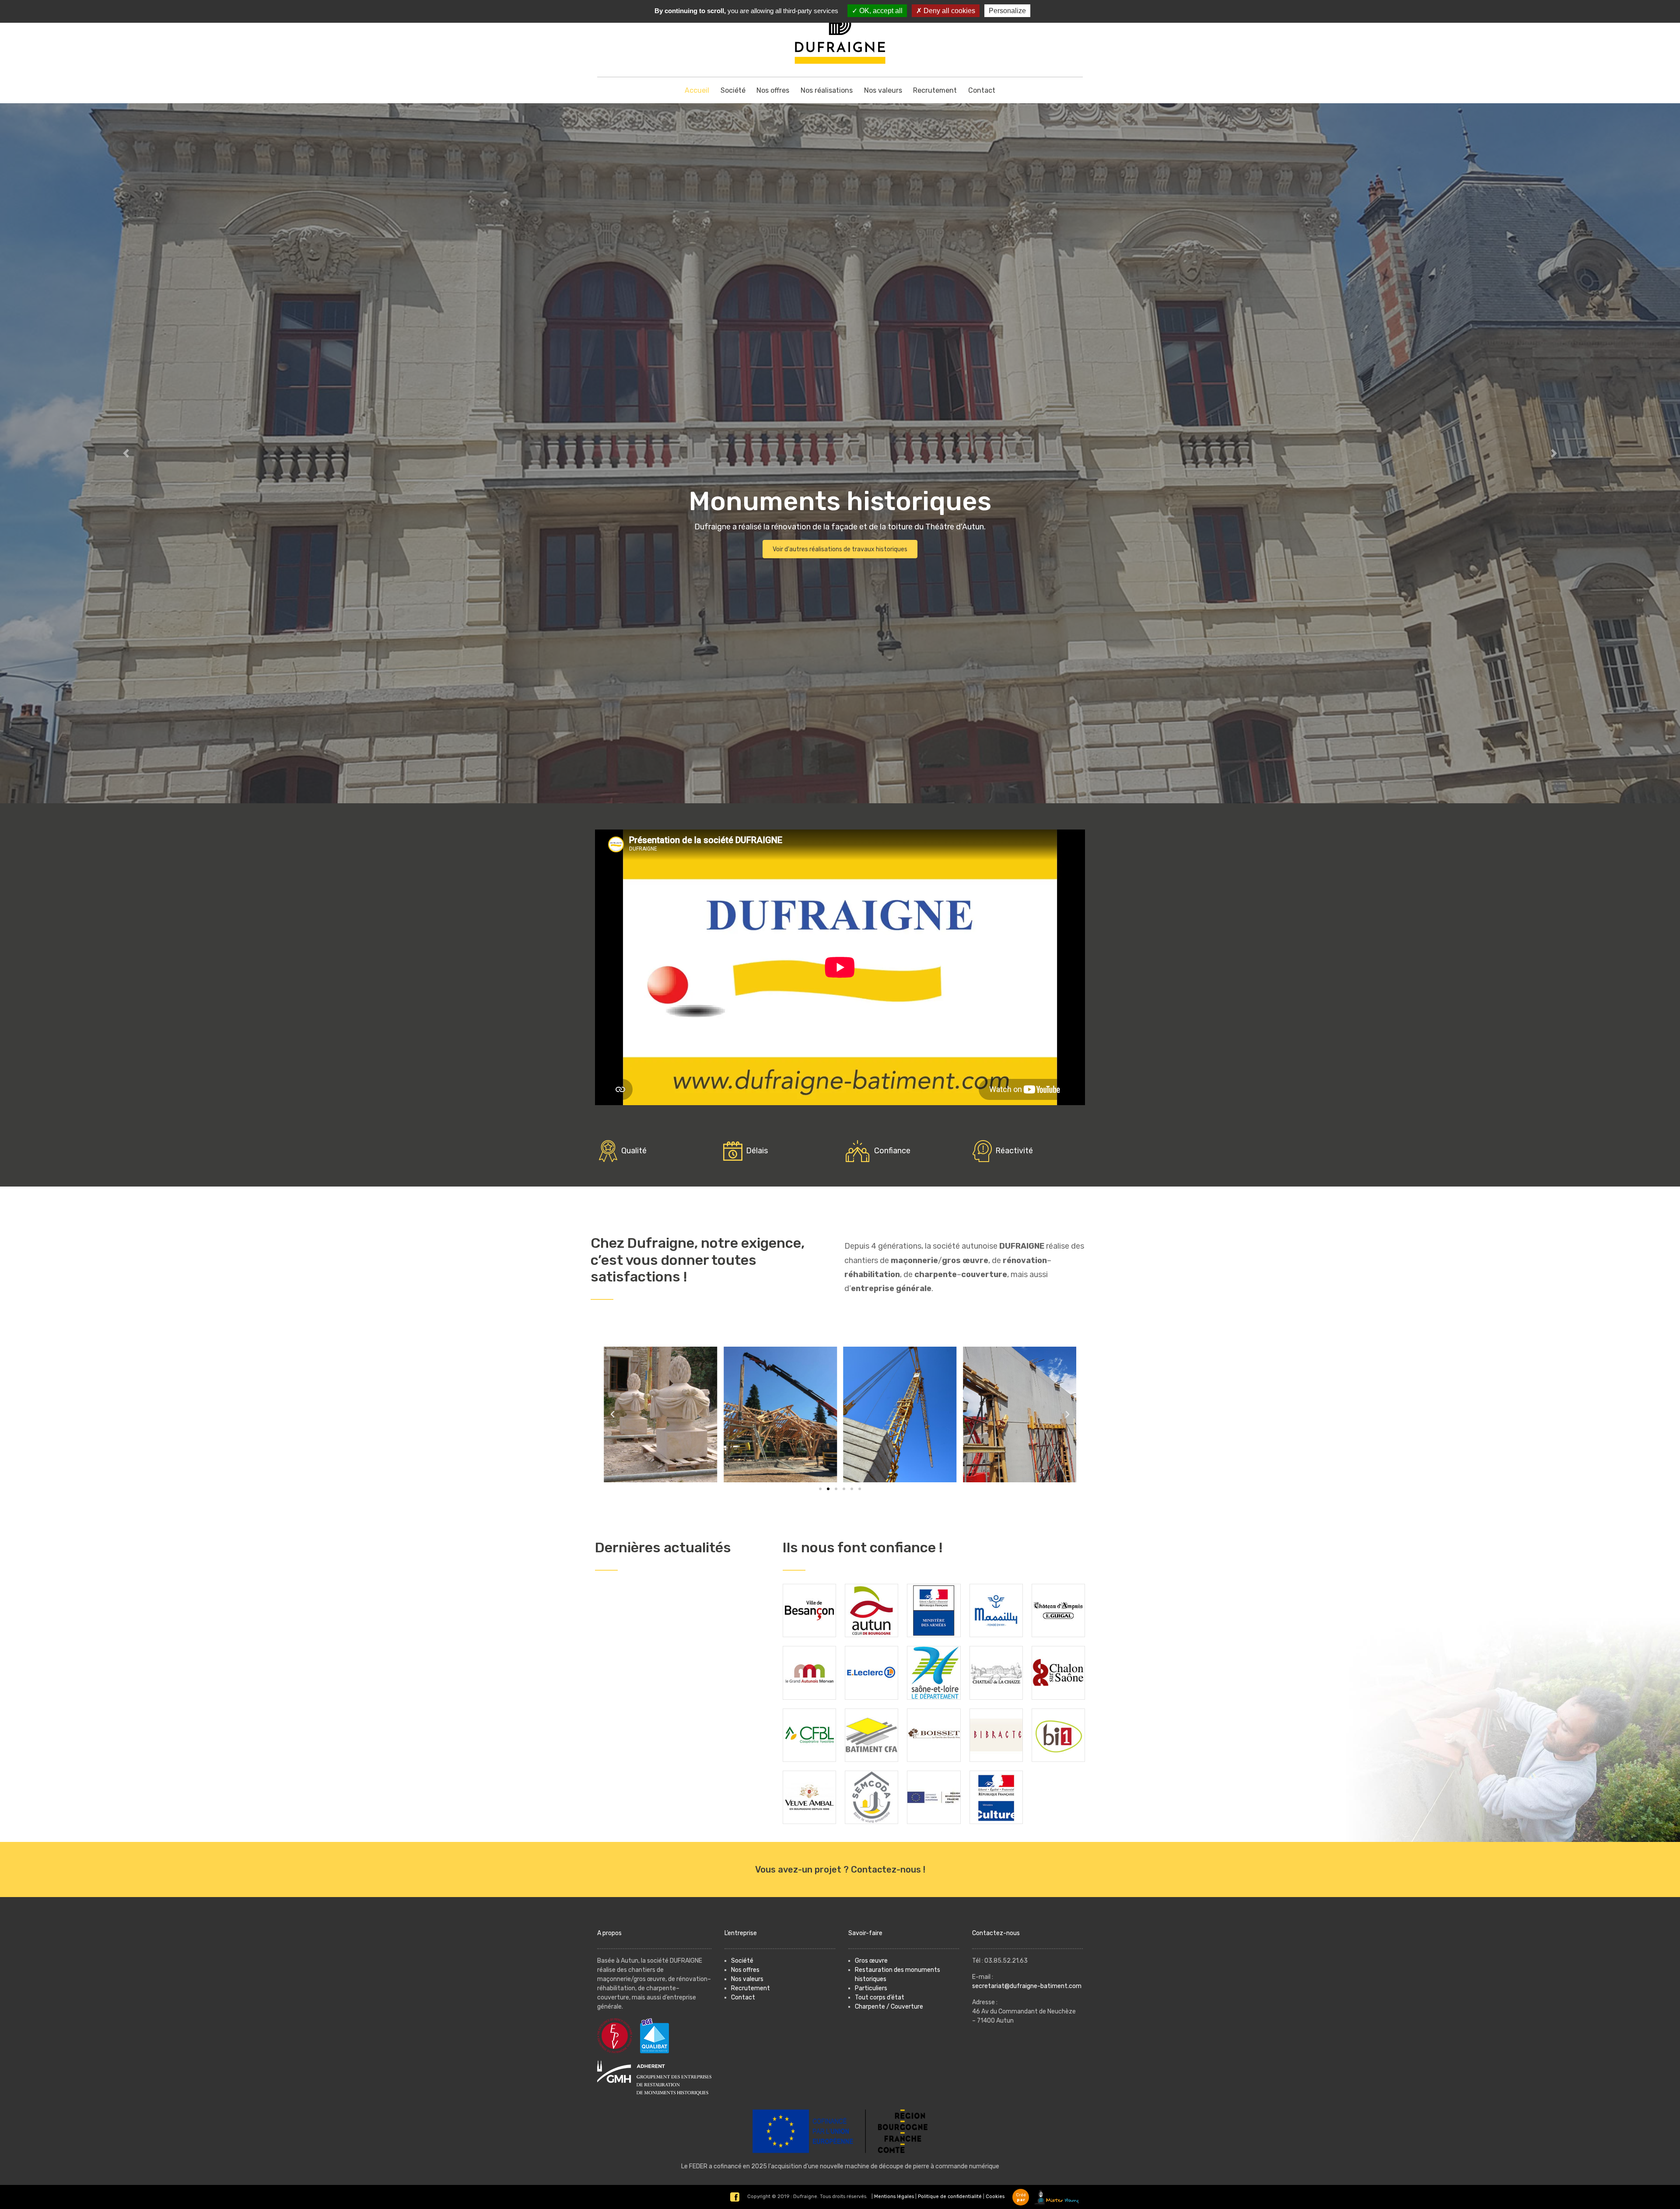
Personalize (1007, 11)
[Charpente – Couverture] (840, 453)
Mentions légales (894, 2197)
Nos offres (773, 90)
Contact (982, 90)
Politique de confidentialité (950, 2197)
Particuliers (871, 1988)
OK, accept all (880, 11)
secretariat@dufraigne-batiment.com (1027, 1986)
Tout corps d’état (880, 1997)
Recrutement (935, 90)
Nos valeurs (883, 90)
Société (733, 90)
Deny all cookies (948, 11)
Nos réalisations (827, 90)
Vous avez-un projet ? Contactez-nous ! (840, 1869)
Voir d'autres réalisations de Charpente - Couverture (840, 549)
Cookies (995, 2197)
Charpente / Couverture (889, 2007)
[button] (126, 453)
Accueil (697, 90)
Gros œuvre (871, 1961)
